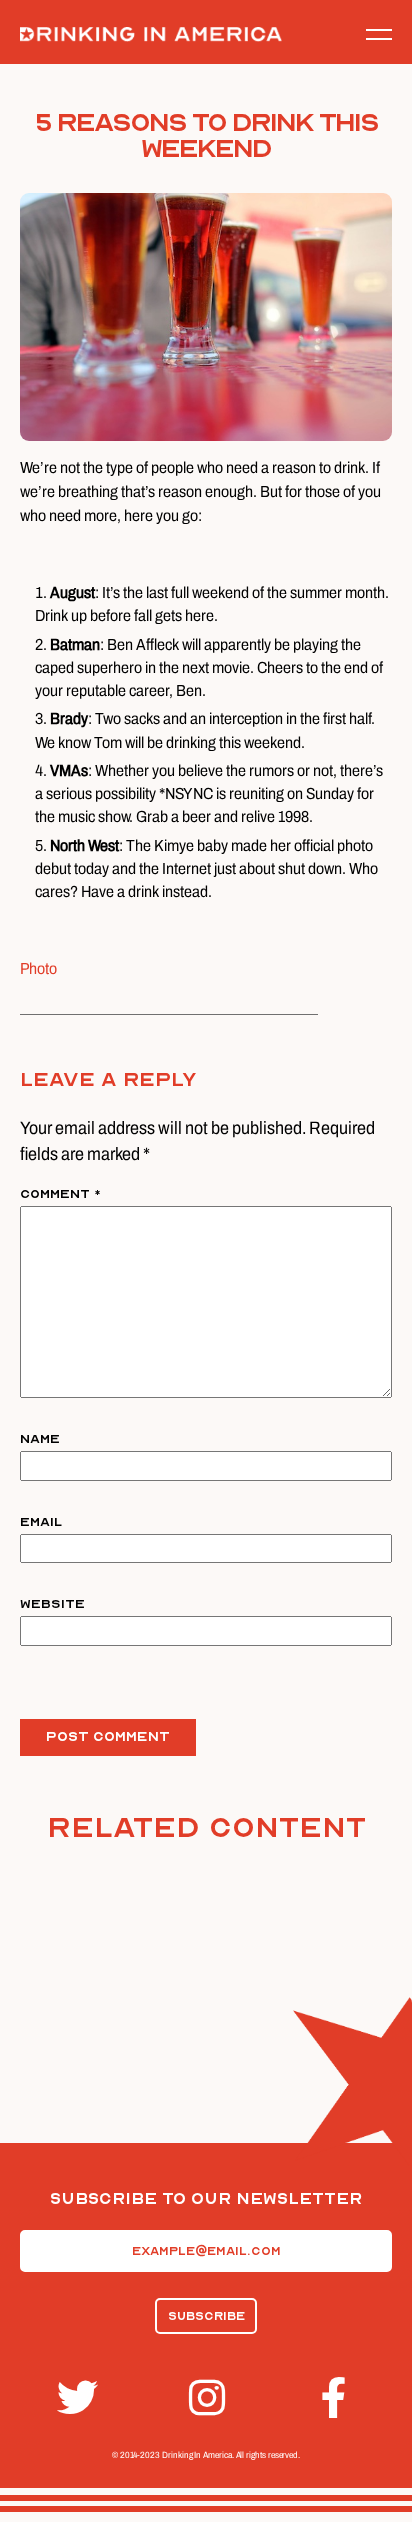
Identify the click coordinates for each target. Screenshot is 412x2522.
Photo (38, 968)
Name (40, 1439)
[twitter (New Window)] (74, 2398)
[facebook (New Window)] (338, 2398)
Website (52, 1604)
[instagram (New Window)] (206, 2398)
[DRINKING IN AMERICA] (151, 34)
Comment (60, 1194)
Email (41, 1522)
